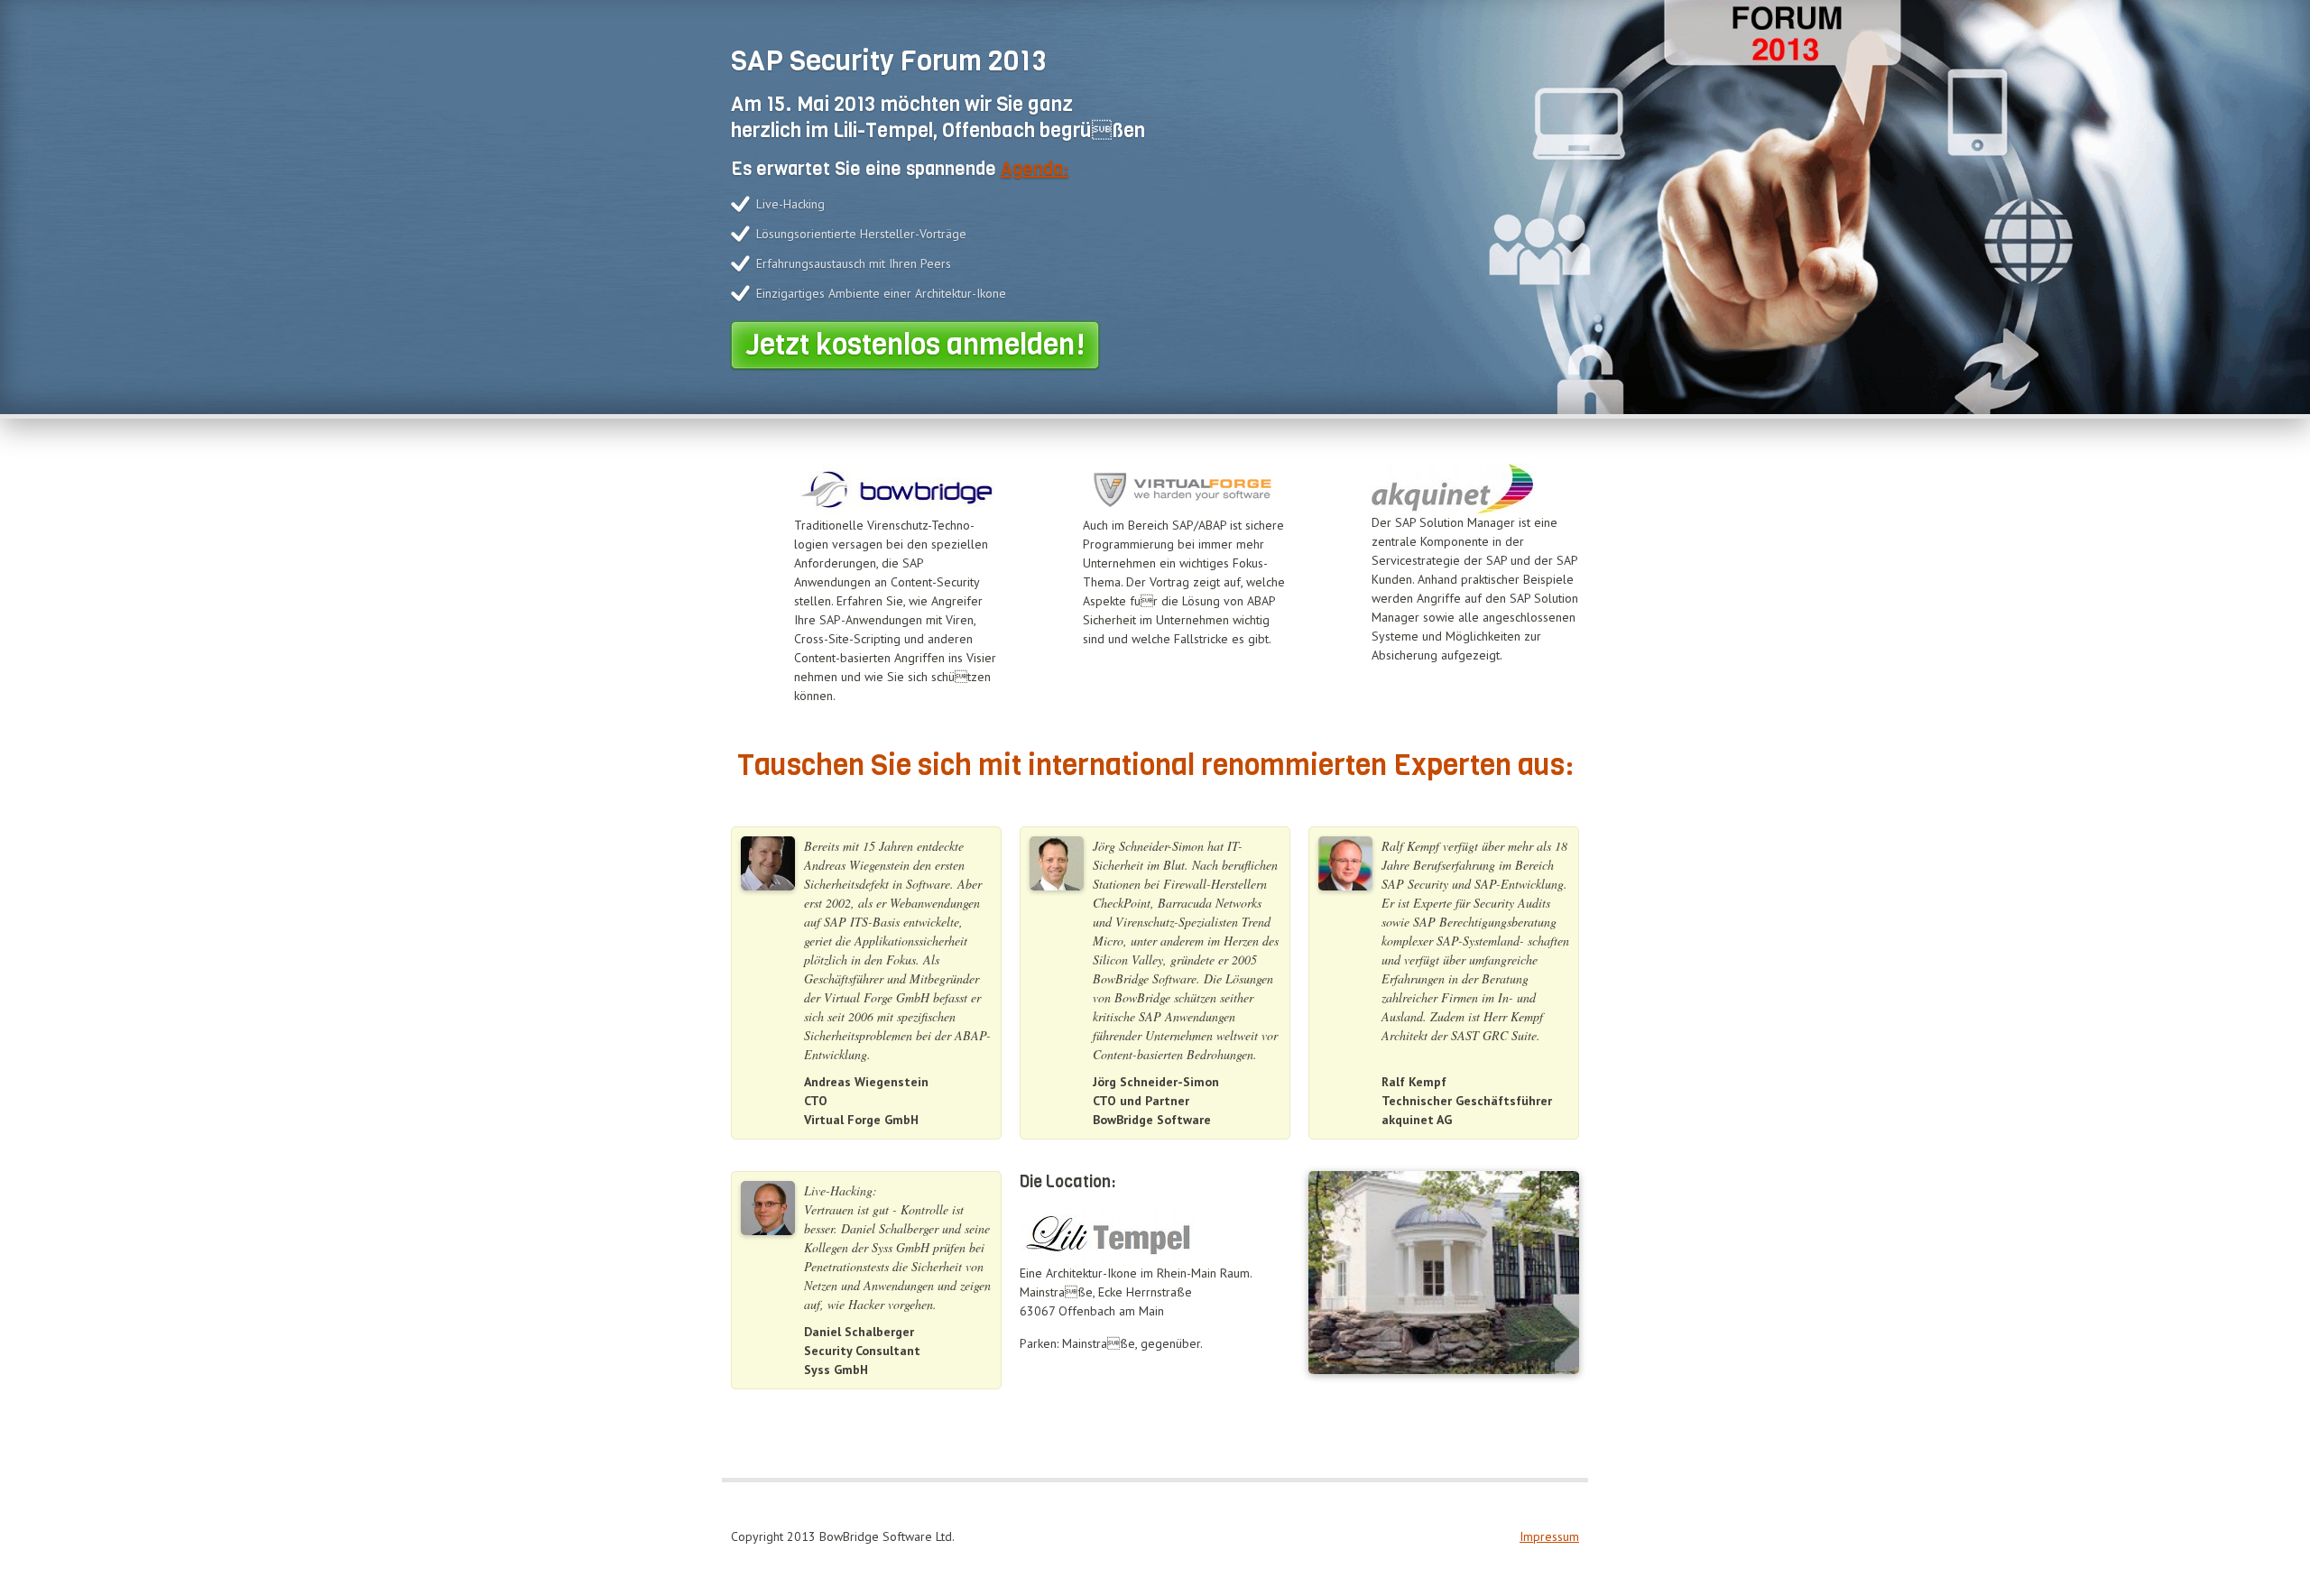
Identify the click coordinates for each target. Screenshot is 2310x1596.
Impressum (1549, 1536)
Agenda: (1035, 169)
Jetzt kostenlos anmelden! (915, 345)
